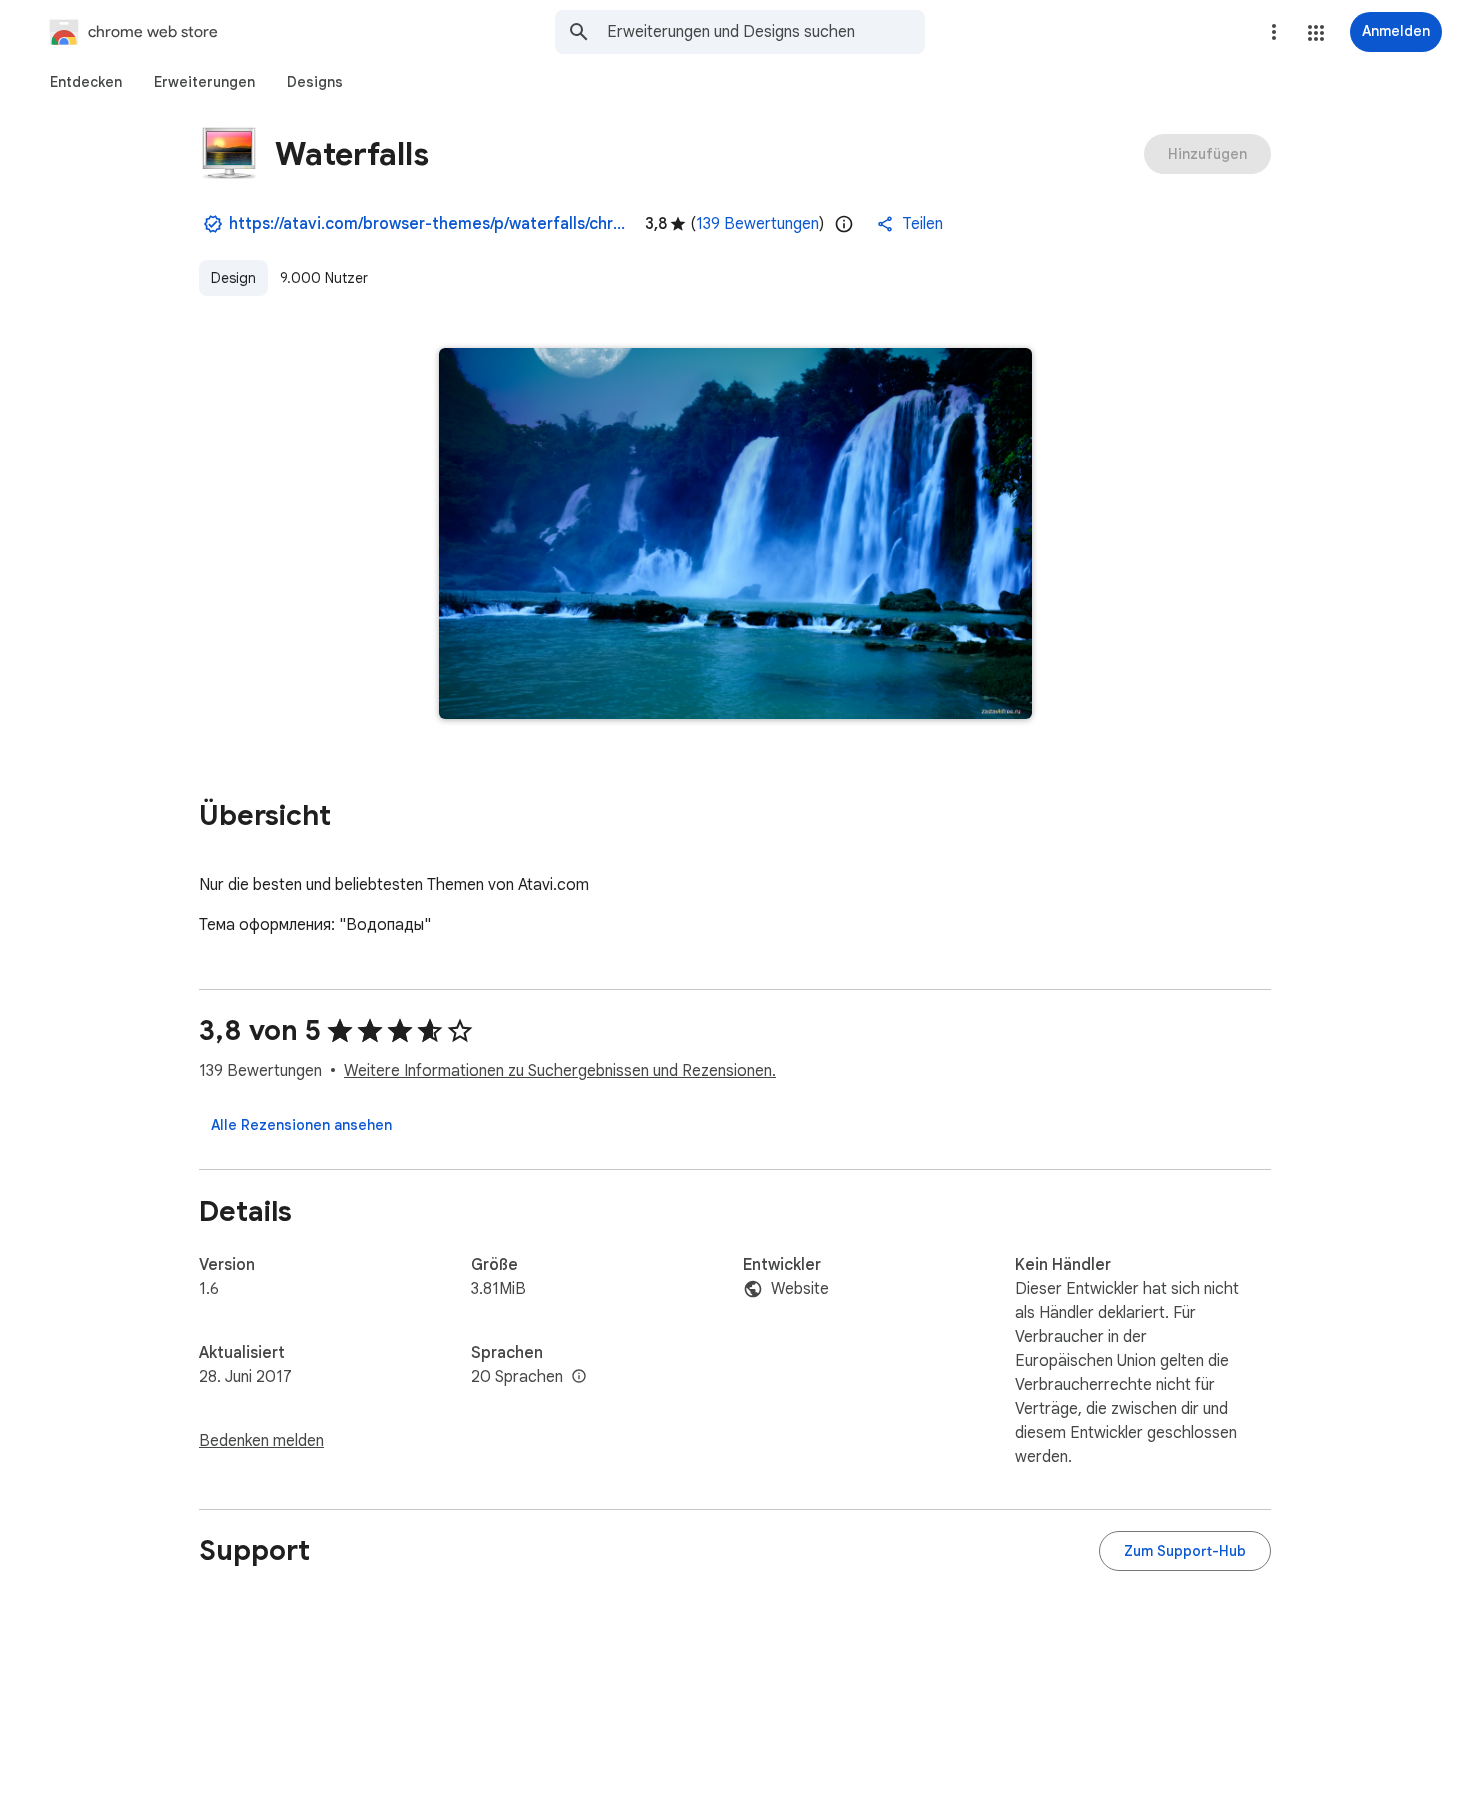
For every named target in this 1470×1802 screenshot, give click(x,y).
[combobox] (766, 32)
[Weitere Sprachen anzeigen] (579, 1377)
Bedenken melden (261, 1441)
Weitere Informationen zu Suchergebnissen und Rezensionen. (560, 1071)
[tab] (86, 82)
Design (233, 278)
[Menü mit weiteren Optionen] (1274, 32)
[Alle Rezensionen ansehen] (301, 1125)
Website (800, 1289)
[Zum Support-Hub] (1185, 1551)
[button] (1316, 33)
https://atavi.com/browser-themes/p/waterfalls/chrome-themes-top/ (429, 224)
